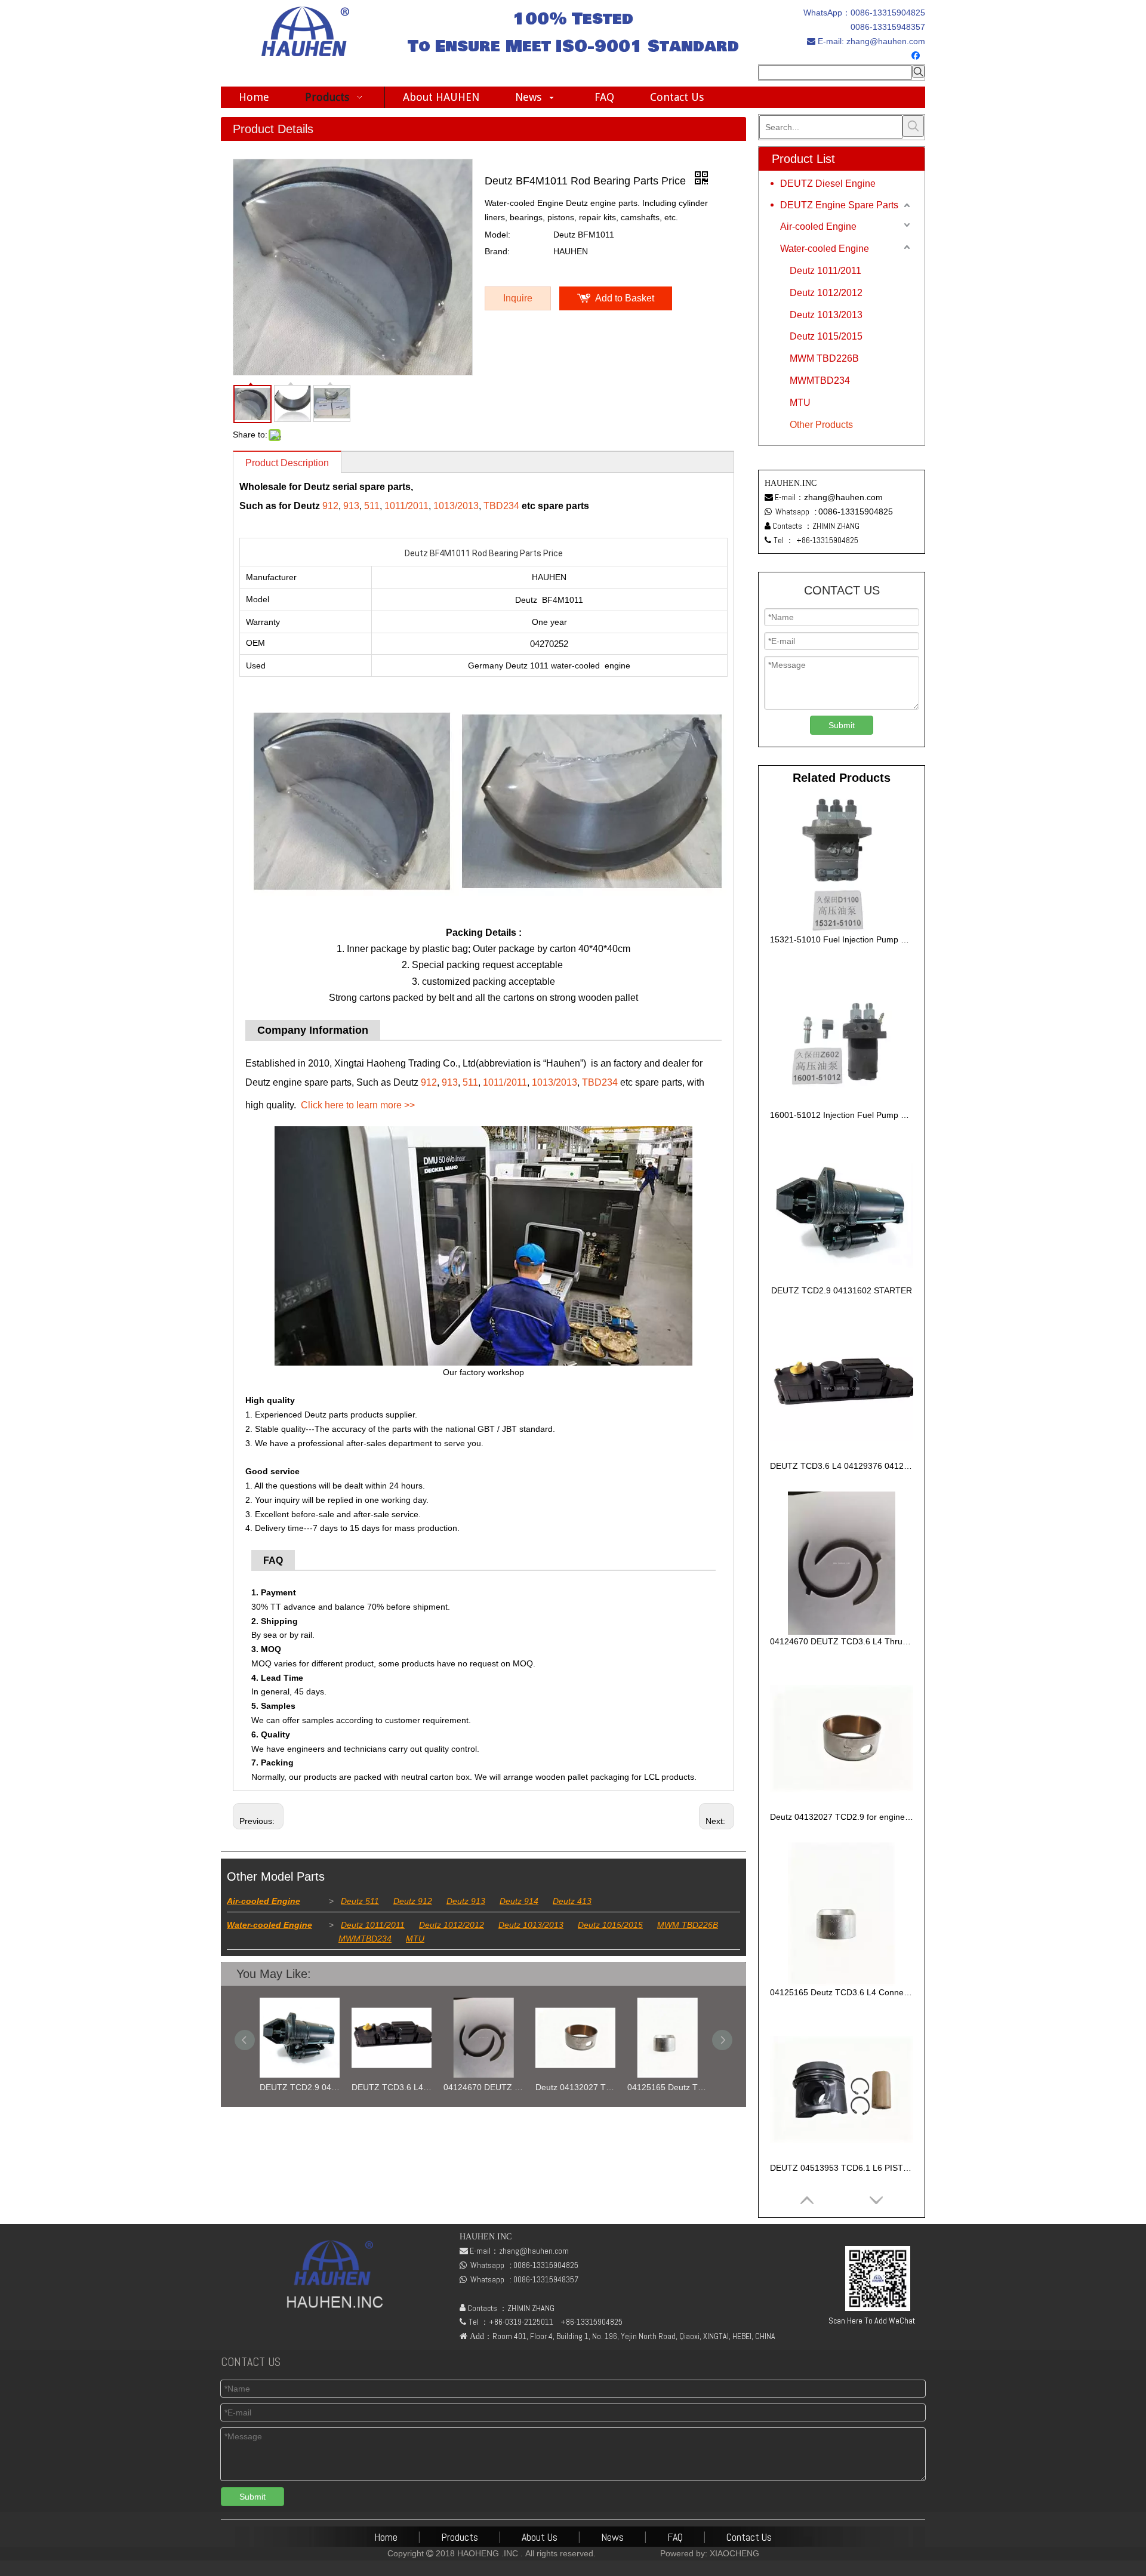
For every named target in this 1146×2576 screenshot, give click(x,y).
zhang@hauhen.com (885, 41)
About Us (540, 2537)
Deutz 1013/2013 (531, 1925)
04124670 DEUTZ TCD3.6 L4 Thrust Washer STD (483, 2087)
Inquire (518, 298)
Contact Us (749, 2537)
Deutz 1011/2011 (373, 1925)
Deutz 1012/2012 (452, 1925)
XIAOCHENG (734, 2553)
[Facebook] (917, 56)
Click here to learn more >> (358, 1105)
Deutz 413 (572, 1901)
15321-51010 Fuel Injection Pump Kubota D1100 (842, 939)
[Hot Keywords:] (918, 71)
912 (330, 506)
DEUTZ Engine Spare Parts (839, 205)
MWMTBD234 (365, 1939)
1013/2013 (456, 506)
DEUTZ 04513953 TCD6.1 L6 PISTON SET (842, 2168)
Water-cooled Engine (269, 1925)
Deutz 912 (413, 1901)
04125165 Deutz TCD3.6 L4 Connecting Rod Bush (667, 2087)
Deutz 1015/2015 (610, 1925)
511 (372, 506)
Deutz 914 (519, 1901)
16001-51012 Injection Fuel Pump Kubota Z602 (842, 1115)
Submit (842, 725)
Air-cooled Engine (264, 1901)
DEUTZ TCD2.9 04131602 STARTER (300, 2087)
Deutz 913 (466, 1901)
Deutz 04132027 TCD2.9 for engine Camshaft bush (575, 2087)
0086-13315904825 (888, 13)
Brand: (497, 251)
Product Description (287, 463)
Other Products (821, 425)
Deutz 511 (360, 1901)
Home (386, 2537)
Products (460, 2537)
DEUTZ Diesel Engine (828, 184)
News (612, 2537)
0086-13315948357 (888, 27)
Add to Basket (625, 298)
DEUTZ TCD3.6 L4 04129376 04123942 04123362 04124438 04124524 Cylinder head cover (392, 2087)
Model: (497, 235)
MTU (415, 1939)
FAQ (675, 2537)
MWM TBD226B (688, 1925)
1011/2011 (406, 506)
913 (351, 506)
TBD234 (501, 506)
